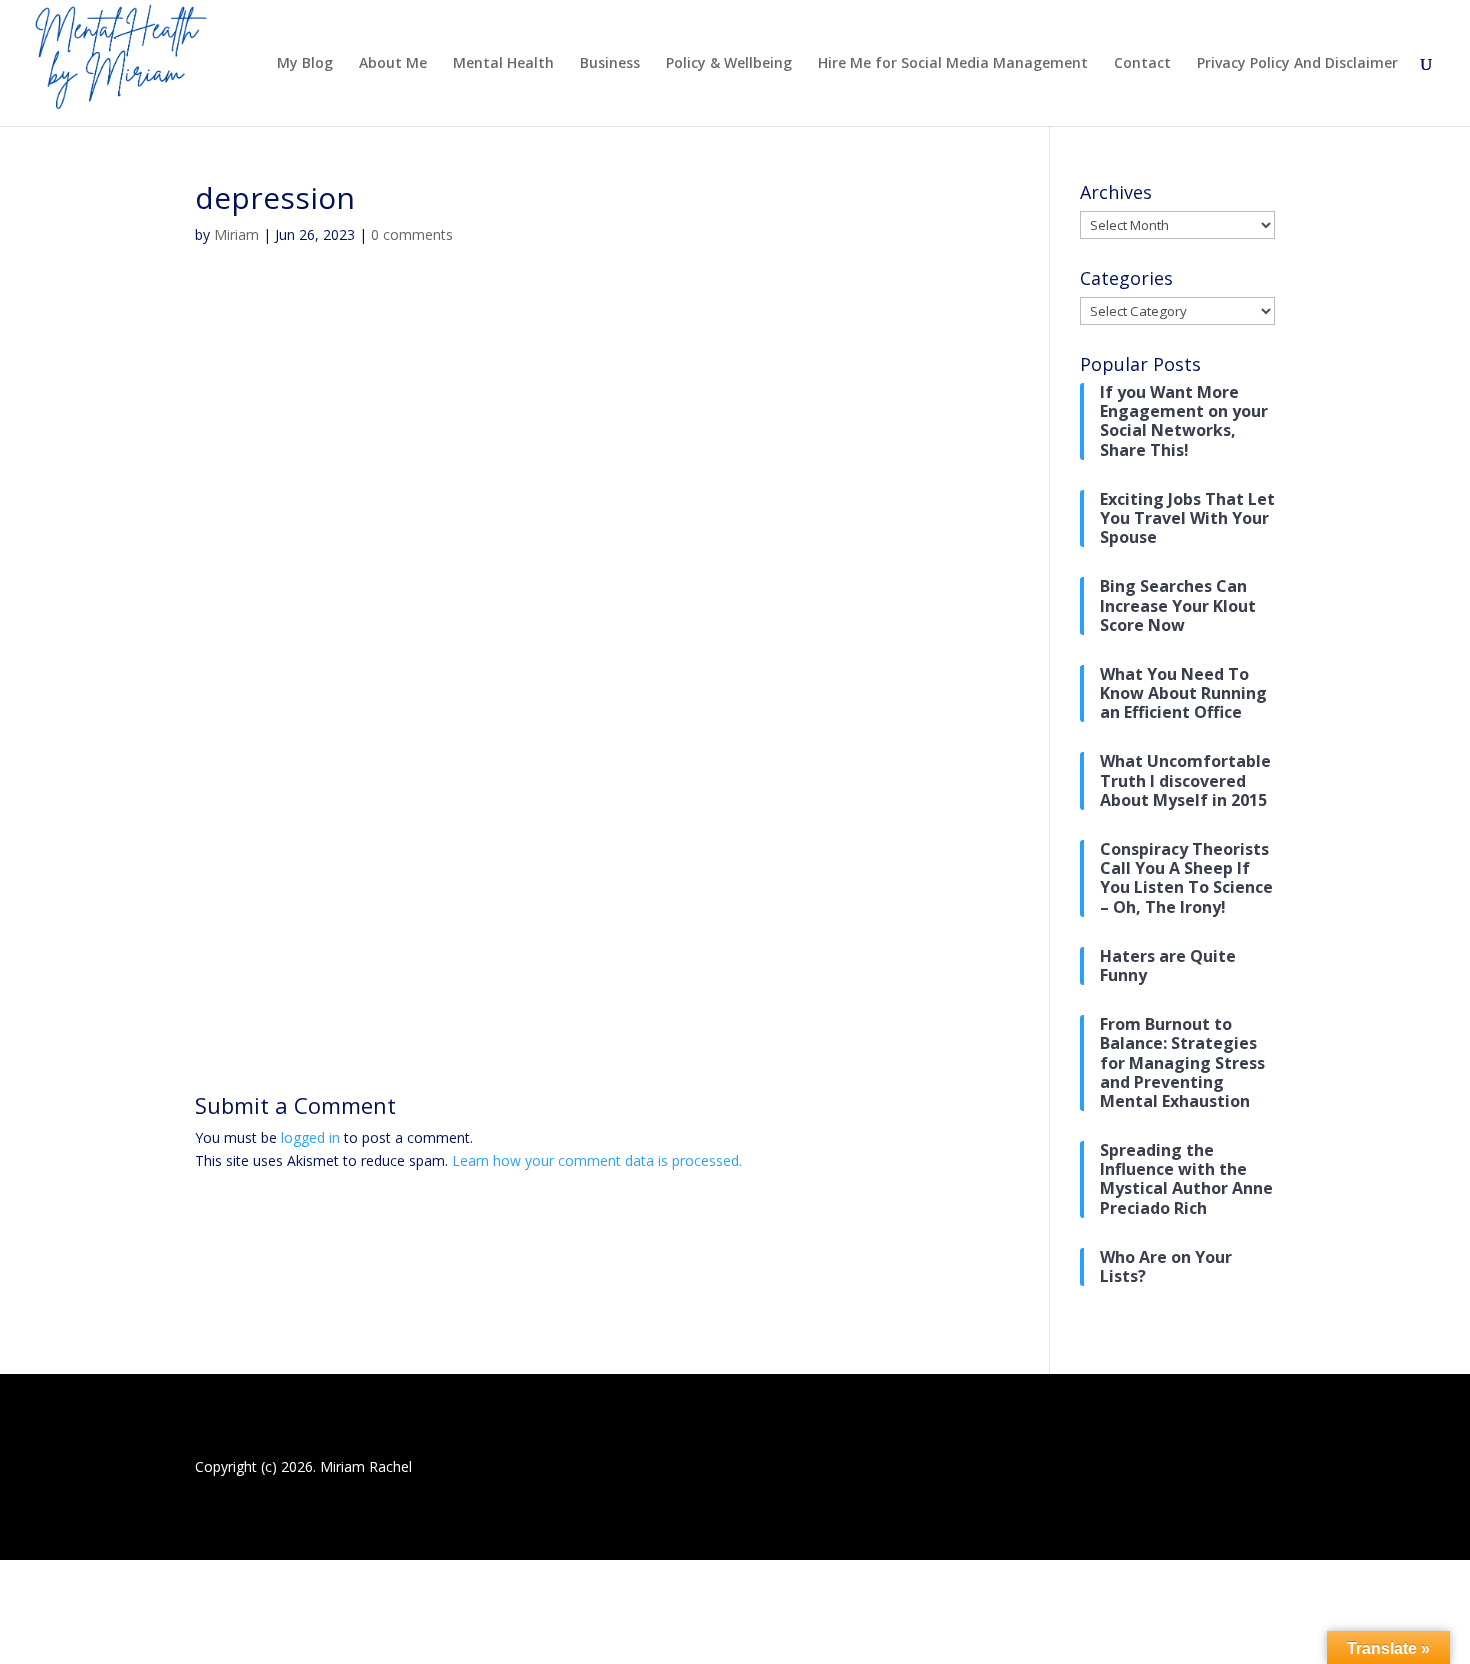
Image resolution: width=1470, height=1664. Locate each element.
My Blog (305, 64)
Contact (1142, 64)
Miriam (236, 234)
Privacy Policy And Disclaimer (1297, 64)
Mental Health (503, 64)
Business (610, 64)
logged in (310, 1137)
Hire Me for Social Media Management (953, 64)
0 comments (412, 234)
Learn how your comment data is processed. (597, 1160)
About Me (393, 64)
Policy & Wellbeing (729, 64)
